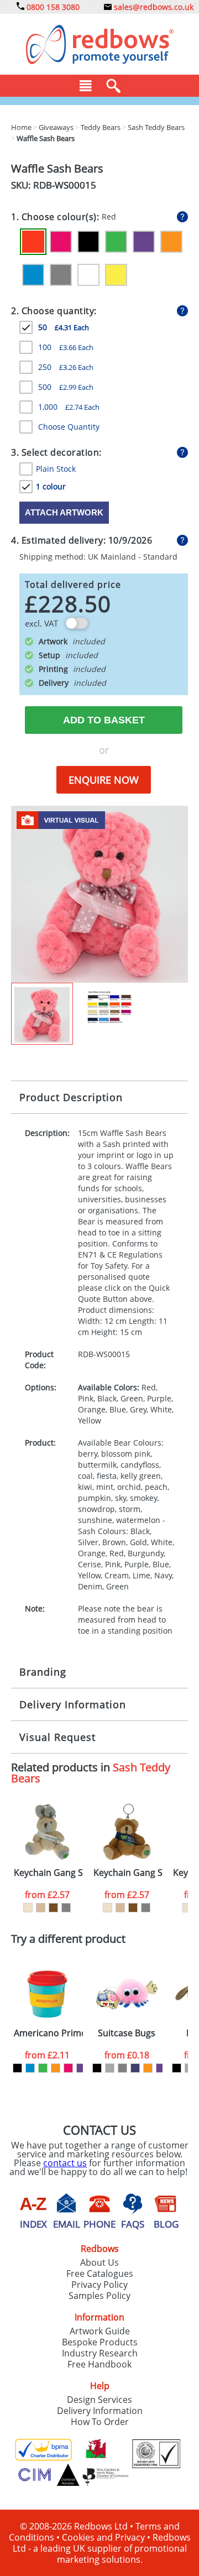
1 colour (51, 486)
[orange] (56, 2068)
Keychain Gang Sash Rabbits (48, 1873)
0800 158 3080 (52, 7)
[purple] (81, 2068)
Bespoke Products (100, 2342)
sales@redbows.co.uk (153, 7)
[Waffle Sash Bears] (99, 893)
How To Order (100, 2422)
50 (64, 327)
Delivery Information (73, 1704)
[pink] (68, 2068)
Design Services (99, 2400)
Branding (43, 1672)
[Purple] (144, 242)
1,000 (69, 407)
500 (66, 387)
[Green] (116, 242)
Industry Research (100, 2353)
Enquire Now (104, 780)
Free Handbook (99, 2364)
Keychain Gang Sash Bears (128, 1873)
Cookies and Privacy (103, 2537)
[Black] (88, 242)
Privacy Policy (99, 2285)
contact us (65, 2163)
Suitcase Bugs (127, 2033)
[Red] (33, 242)
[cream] (28, 1908)
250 (66, 367)
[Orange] (171, 242)
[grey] (66, 1908)
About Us (99, 2262)
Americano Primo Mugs (48, 2033)
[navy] (135, 2068)
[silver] (110, 2068)
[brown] (53, 1908)
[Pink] (61, 242)
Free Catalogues (100, 2273)
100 (66, 347)
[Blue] (33, 275)
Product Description (71, 1097)
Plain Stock (56, 469)
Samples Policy (99, 2296)
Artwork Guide (100, 2331)
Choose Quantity (69, 427)
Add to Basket (104, 720)
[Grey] (61, 275)
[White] (88, 275)
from (47, 1895)
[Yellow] (116, 275)
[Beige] (41, 1908)
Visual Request (57, 1737)
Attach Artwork (64, 512)
